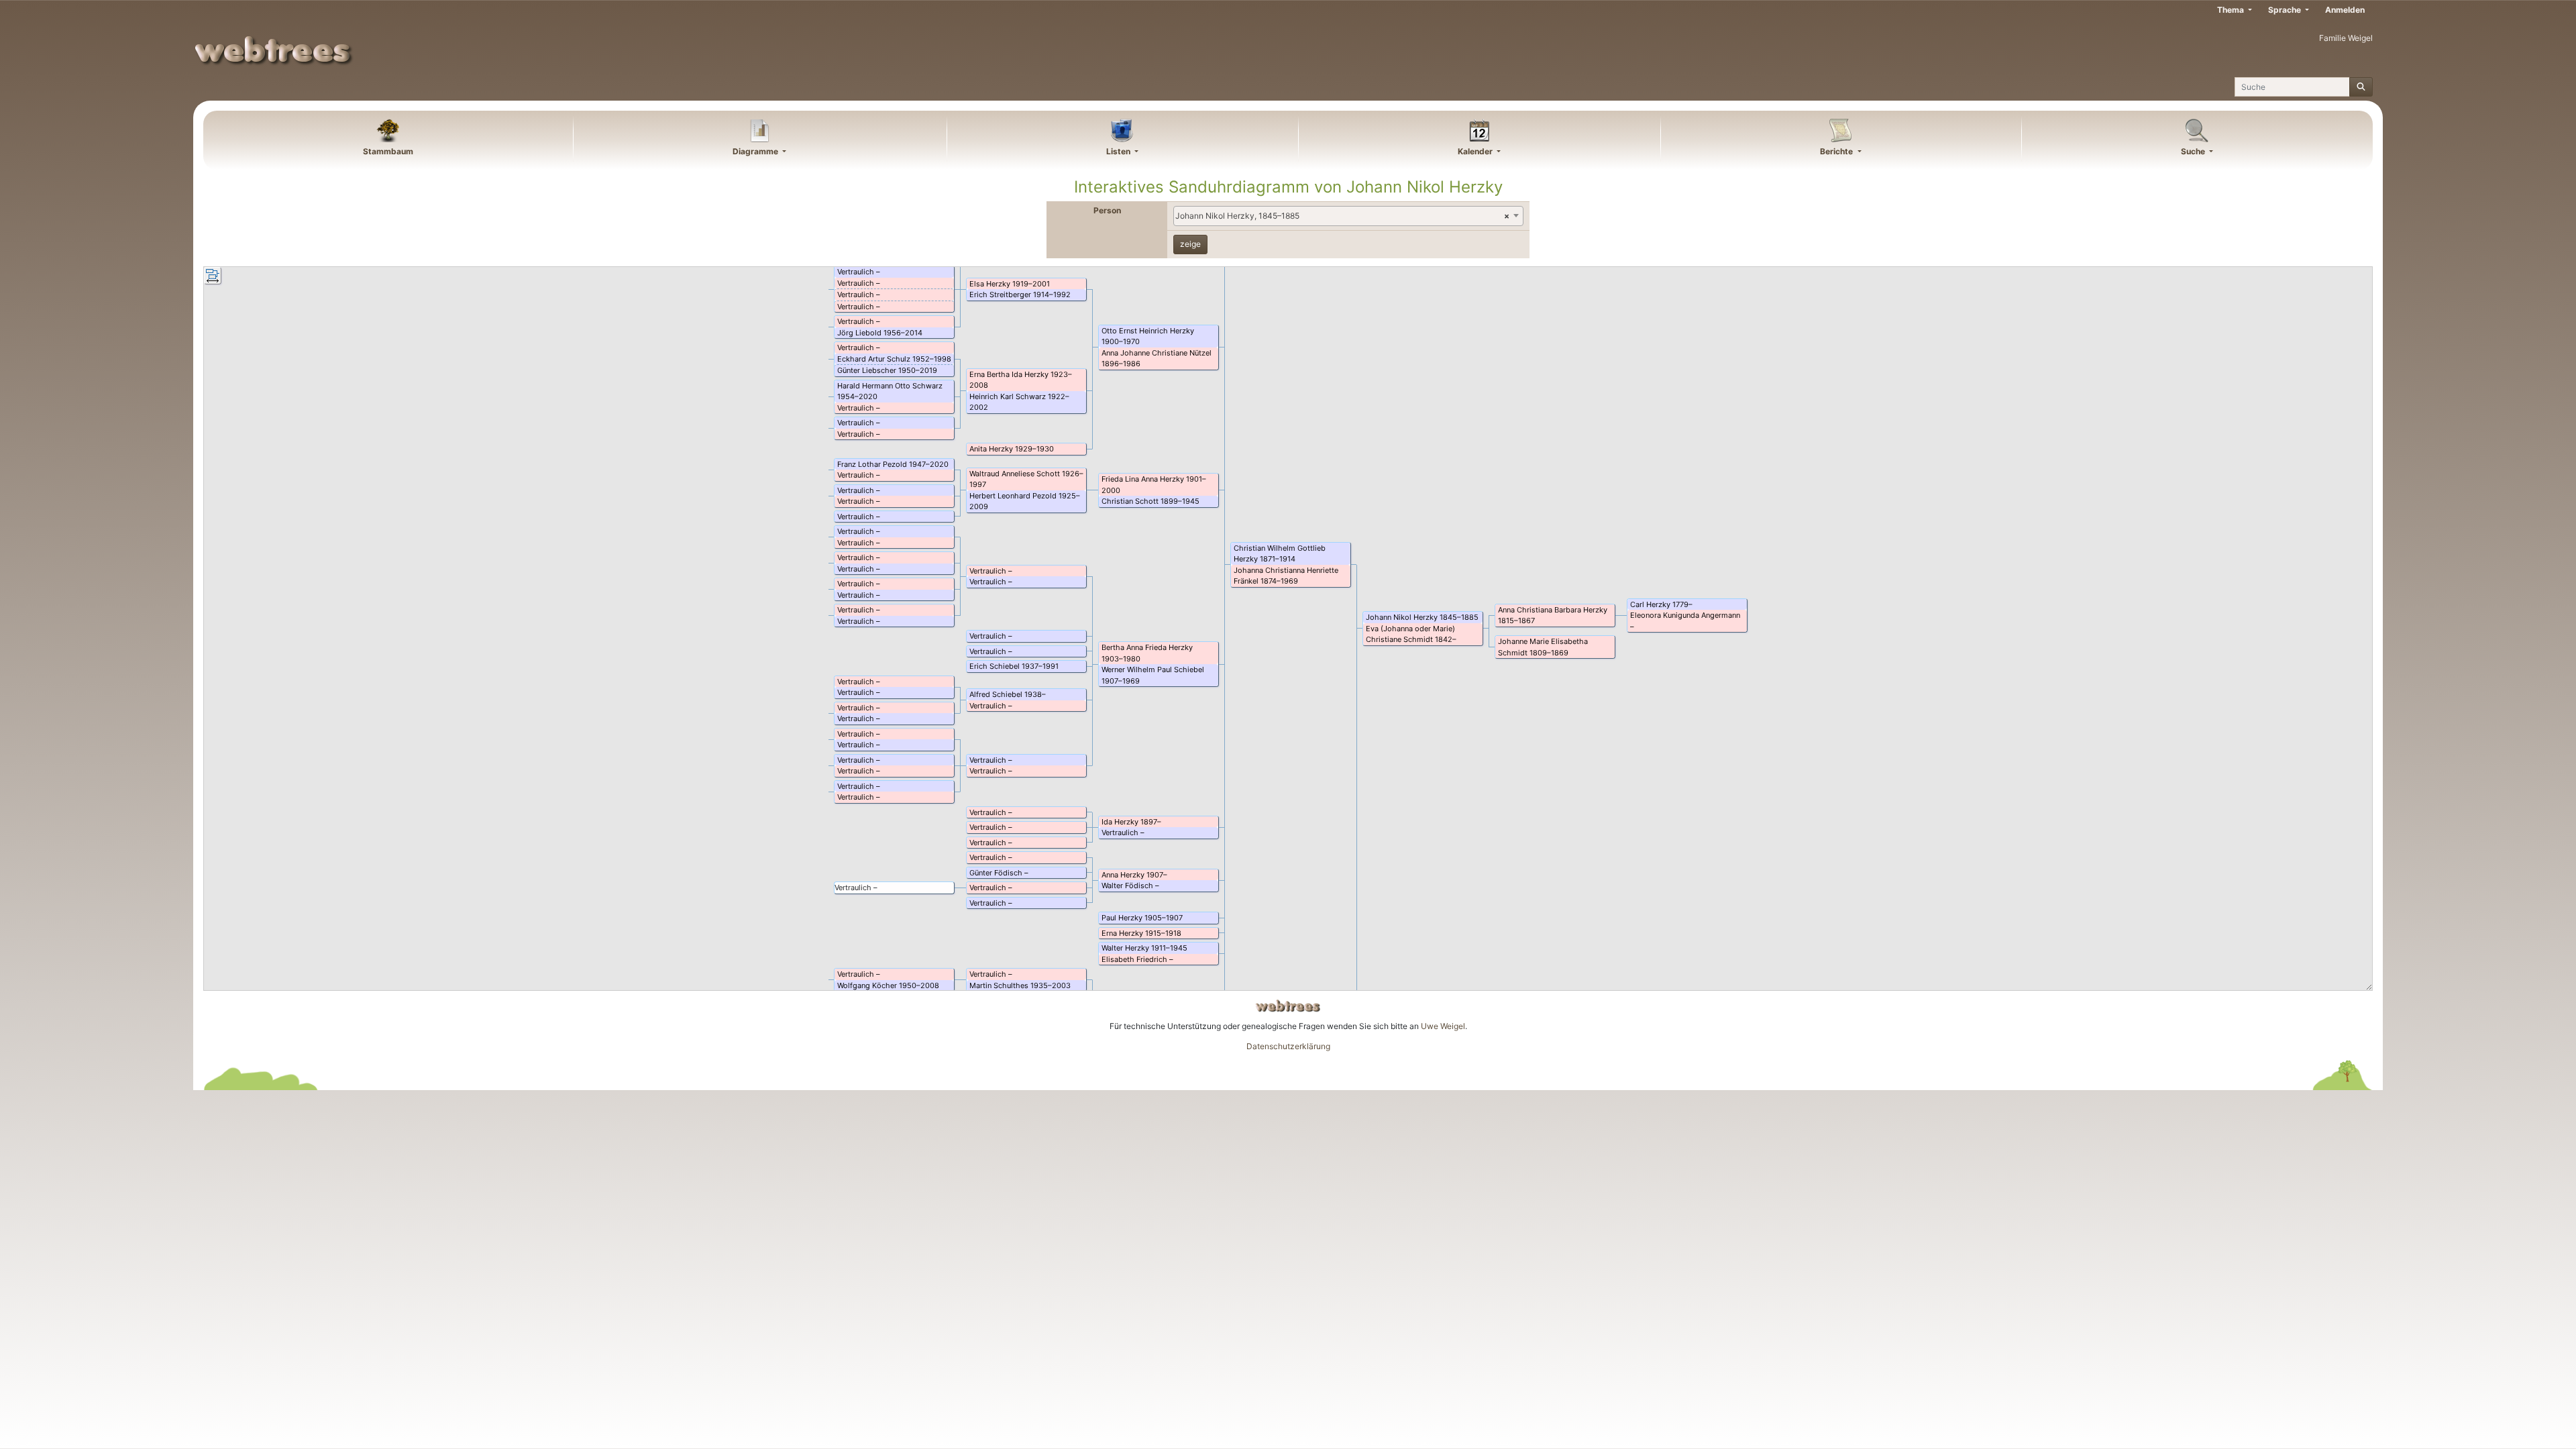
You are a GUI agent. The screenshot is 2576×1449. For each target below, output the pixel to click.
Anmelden (2345, 10)
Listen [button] (1119, 151)
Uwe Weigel (1443, 1026)
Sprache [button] (2286, 10)
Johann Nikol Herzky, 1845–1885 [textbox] (1342, 216)
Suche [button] (2194, 151)
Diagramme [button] (756, 151)
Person (1107, 210)
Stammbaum (388, 151)
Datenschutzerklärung (1288, 1046)
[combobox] (1348, 216)
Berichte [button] (1837, 151)
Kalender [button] (1476, 151)
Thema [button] (2232, 10)
